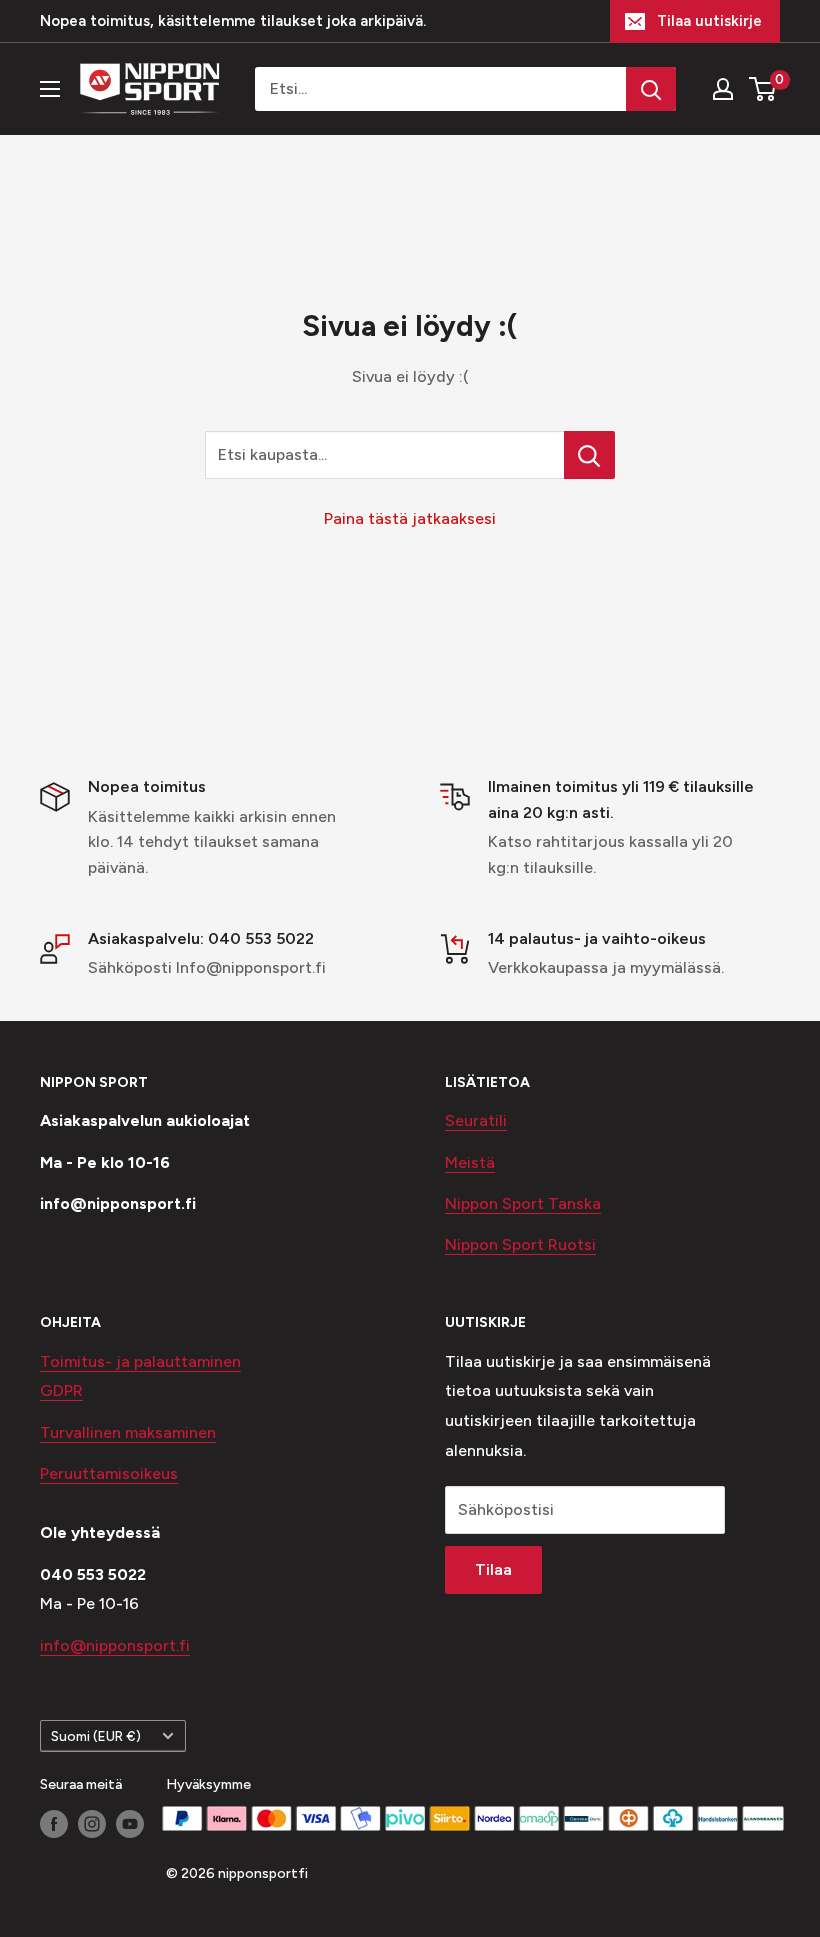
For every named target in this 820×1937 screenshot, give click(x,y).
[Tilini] (723, 89)
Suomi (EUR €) (96, 1736)
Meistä (470, 1162)
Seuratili (476, 1120)
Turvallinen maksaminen (128, 1432)
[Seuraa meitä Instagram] (92, 1824)
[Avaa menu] (50, 89)
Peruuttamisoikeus (109, 1473)
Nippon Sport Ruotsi (520, 1244)
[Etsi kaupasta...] (589, 455)
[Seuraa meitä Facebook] (54, 1824)
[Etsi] (651, 89)
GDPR (61, 1390)
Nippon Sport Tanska (523, 1203)
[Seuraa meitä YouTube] (130, 1824)
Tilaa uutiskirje (709, 21)
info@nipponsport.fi (115, 1645)
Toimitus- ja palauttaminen (140, 1361)
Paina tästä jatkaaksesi (410, 518)
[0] (763, 89)
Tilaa (493, 1569)
